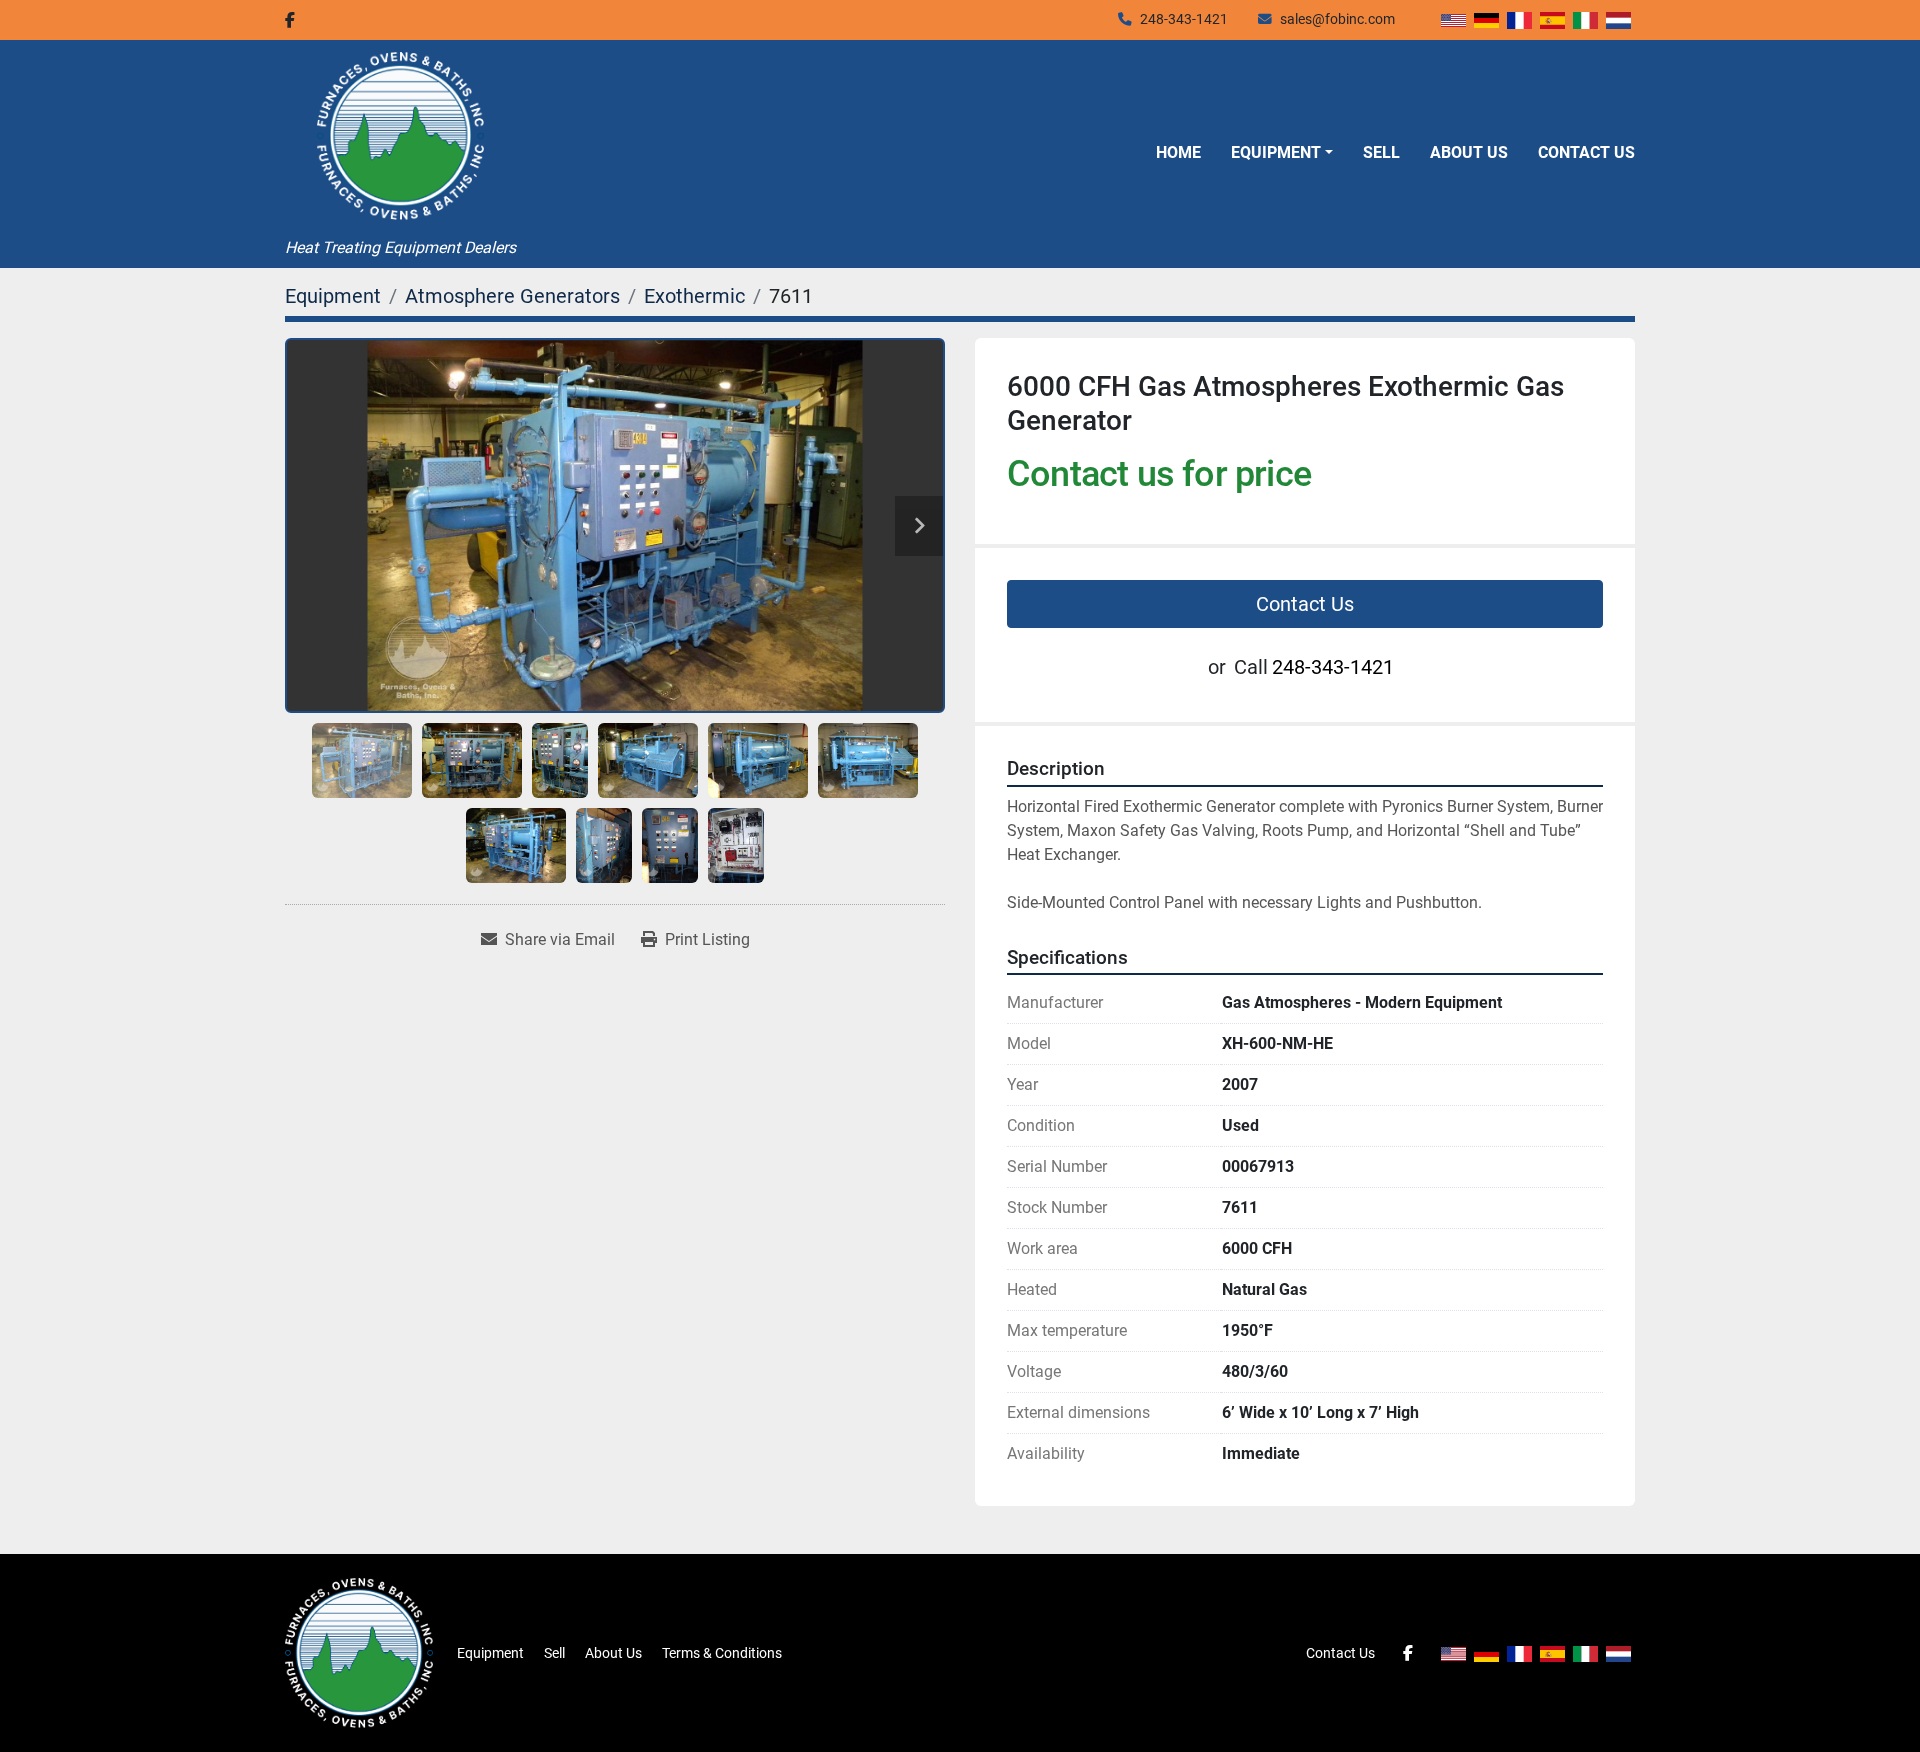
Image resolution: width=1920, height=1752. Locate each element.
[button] (1282, 153)
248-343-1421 (1184, 19)
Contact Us (1586, 152)
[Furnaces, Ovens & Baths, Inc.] (359, 1652)
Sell (1381, 152)
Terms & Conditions (722, 1653)
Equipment (1276, 152)
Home (1178, 152)
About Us (1469, 152)
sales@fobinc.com (1337, 19)
